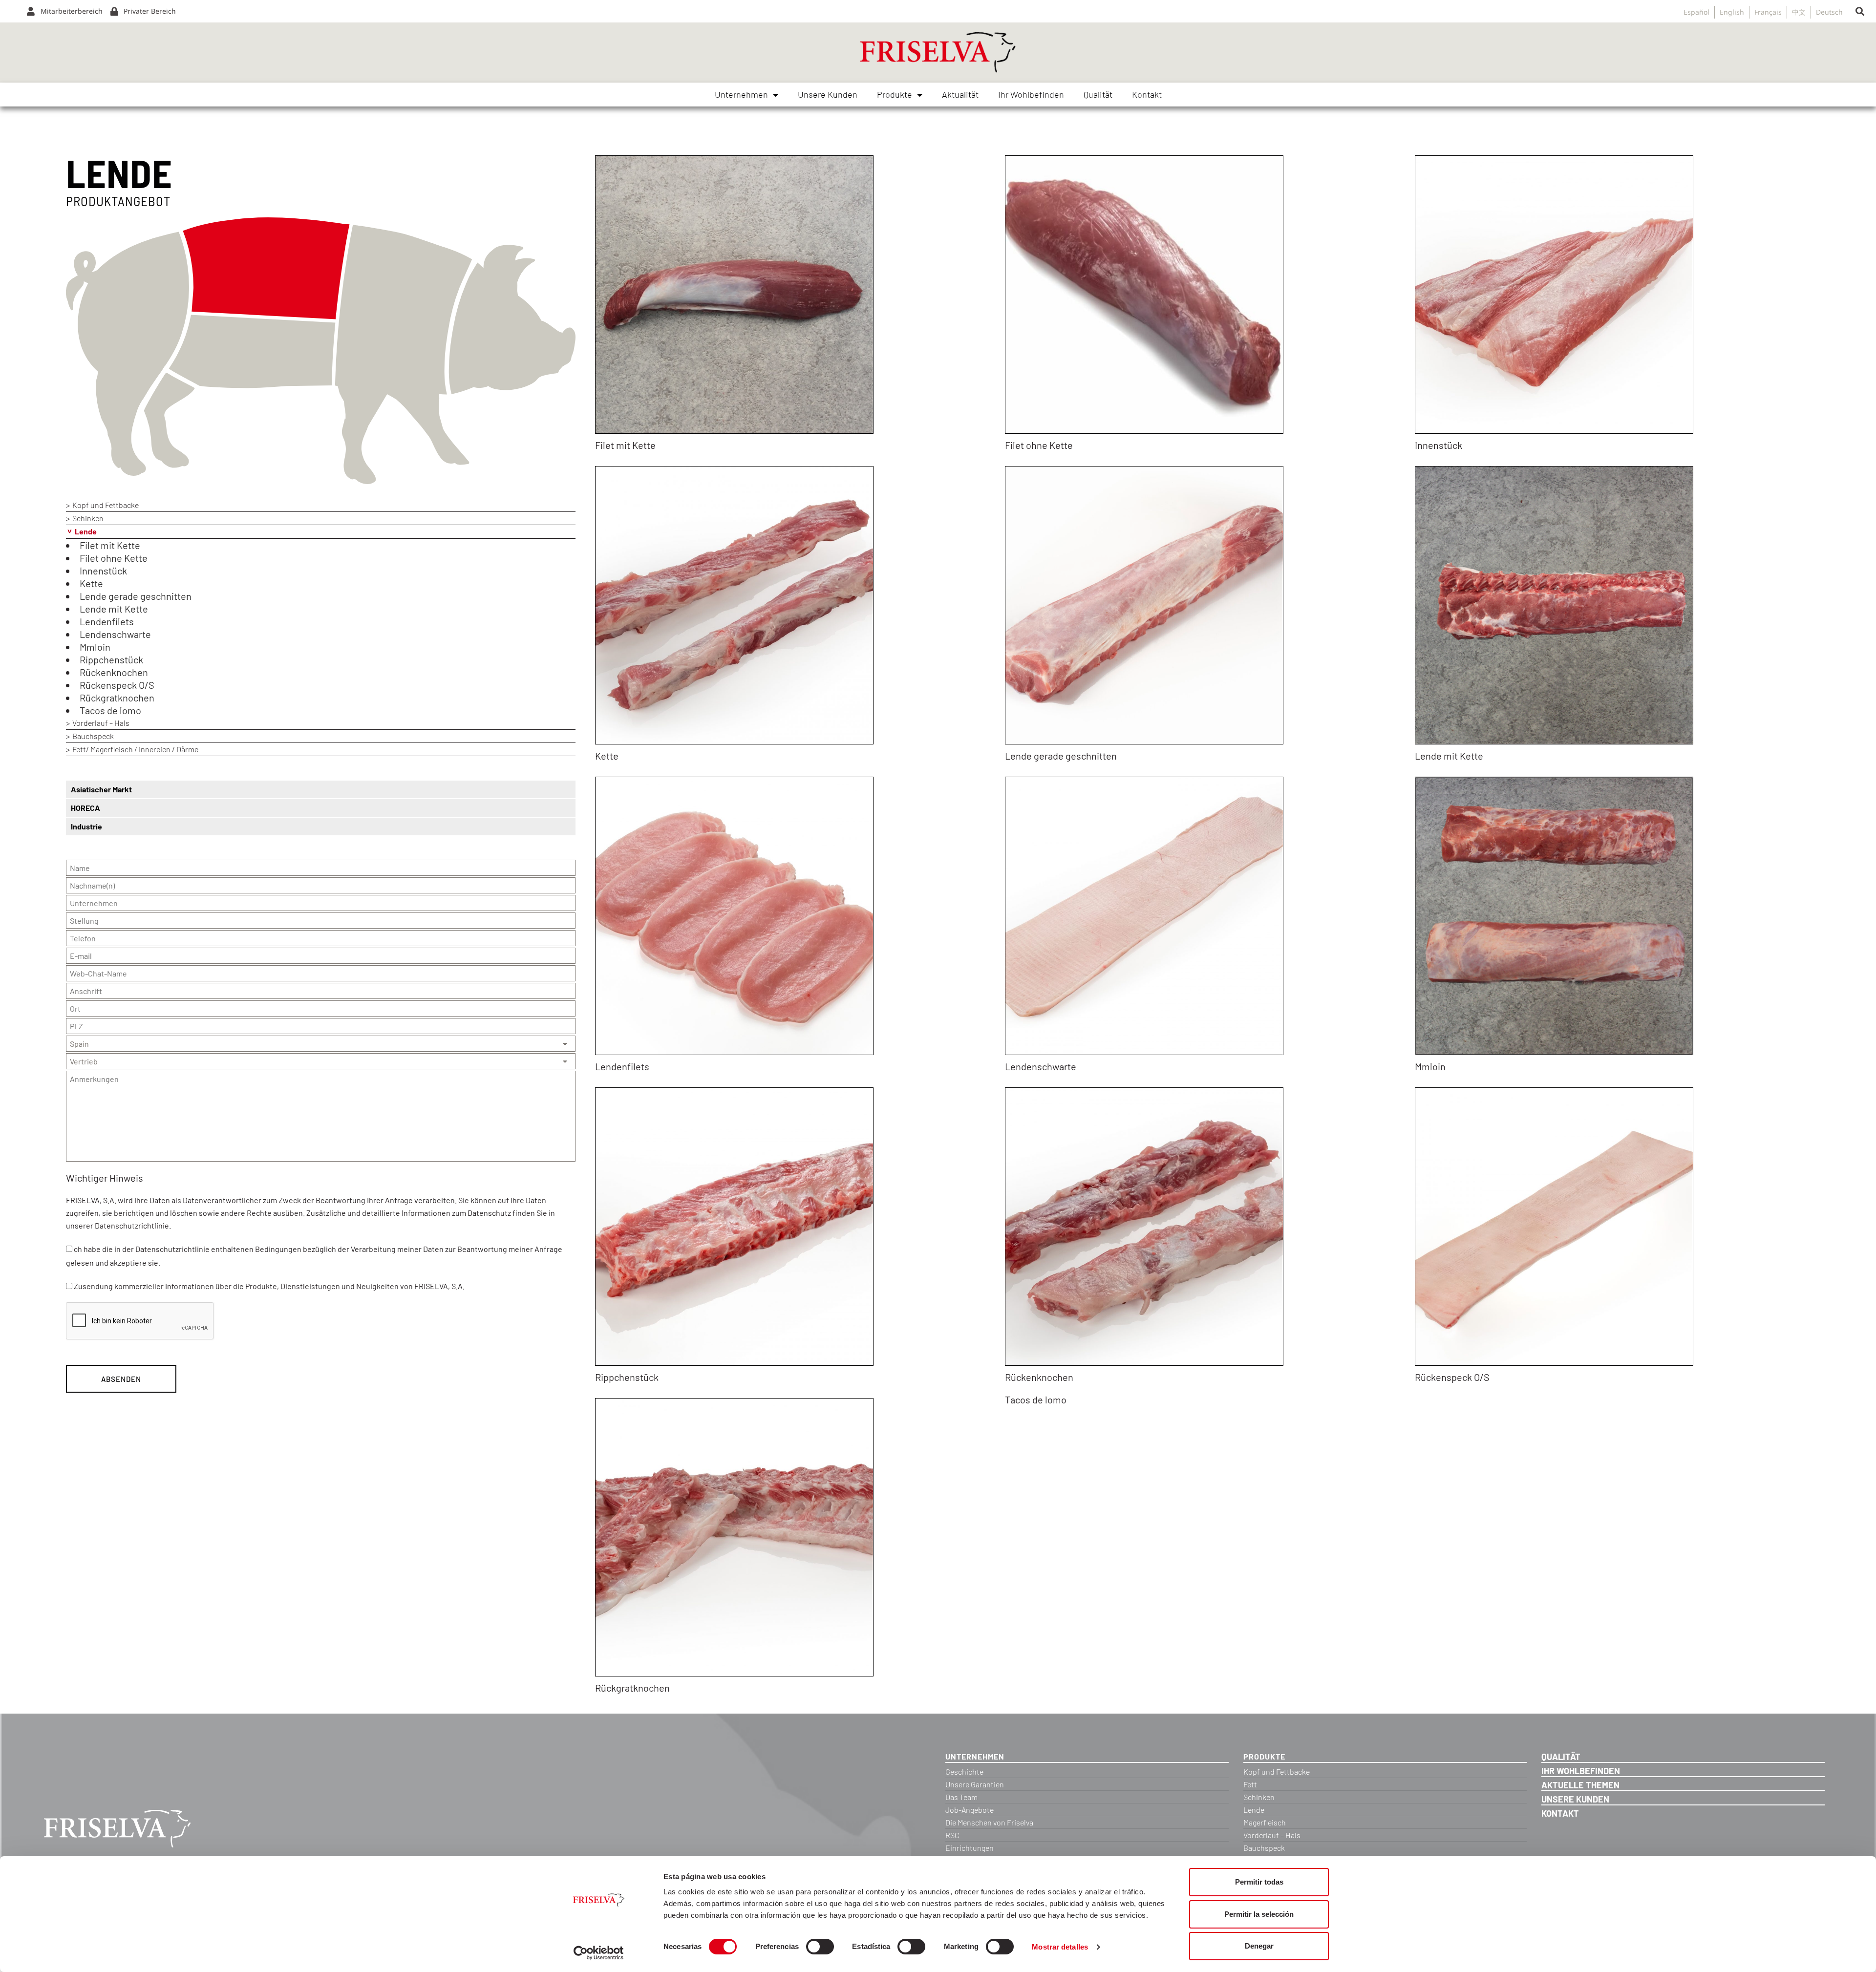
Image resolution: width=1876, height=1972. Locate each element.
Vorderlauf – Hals (101, 723)
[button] (1860, 11)
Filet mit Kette (110, 545)
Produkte (895, 94)
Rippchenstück (111, 659)
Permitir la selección (1259, 1914)
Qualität (1098, 94)
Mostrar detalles (1060, 1947)
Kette (91, 583)
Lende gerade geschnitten (136, 596)
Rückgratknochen (117, 698)
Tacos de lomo (110, 710)
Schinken (88, 518)
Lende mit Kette (114, 609)
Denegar (1259, 1946)
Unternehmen (741, 94)
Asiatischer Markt (101, 789)
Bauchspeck (93, 736)
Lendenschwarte (115, 634)
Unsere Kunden (828, 94)
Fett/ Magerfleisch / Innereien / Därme (135, 749)
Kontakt (1147, 94)
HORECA (85, 808)
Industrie (86, 826)
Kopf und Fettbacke (106, 505)
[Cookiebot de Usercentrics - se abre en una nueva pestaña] (599, 1953)
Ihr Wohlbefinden (1031, 94)
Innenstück (103, 571)
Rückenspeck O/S (117, 685)
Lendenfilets (107, 621)
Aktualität (960, 94)
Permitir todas (1259, 1882)
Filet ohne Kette (114, 558)
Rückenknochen (114, 672)
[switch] (820, 1947)
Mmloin (95, 647)
